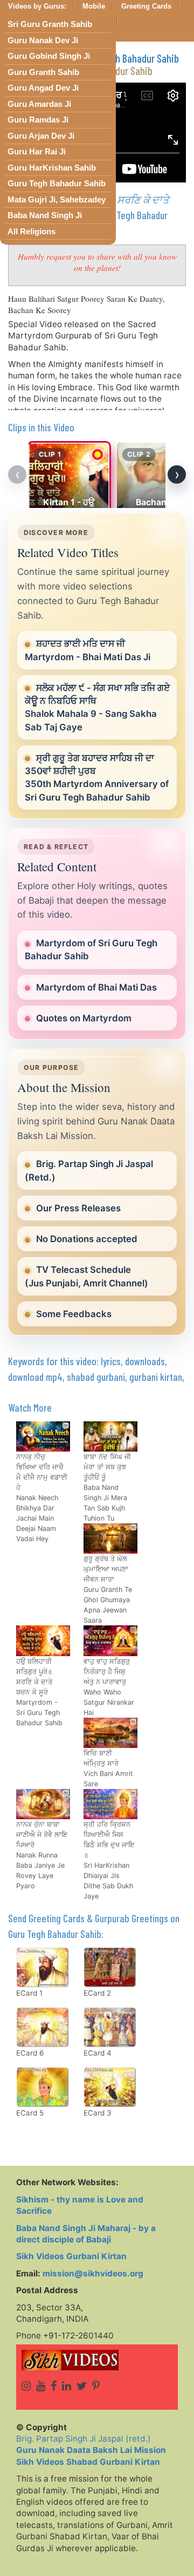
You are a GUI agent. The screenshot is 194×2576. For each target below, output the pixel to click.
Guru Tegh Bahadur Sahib (57, 184)
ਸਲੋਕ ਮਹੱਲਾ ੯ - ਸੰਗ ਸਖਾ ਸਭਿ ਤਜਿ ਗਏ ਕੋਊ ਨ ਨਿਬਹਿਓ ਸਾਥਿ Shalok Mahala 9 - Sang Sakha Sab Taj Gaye (97, 707)
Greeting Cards (146, 6)
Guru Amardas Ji (39, 104)
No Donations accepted (87, 1239)
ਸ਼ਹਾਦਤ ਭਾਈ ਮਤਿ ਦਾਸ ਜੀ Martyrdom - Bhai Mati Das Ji (88, 650)
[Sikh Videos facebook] (54, 2386)
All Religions (32, 232)
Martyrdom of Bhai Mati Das (96, 987)
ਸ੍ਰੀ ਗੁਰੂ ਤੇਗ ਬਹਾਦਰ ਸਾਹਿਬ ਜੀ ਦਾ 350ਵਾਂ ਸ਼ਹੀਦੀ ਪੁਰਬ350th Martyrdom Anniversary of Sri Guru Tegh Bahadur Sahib (97, 778)
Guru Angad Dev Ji (43, 88)
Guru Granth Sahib (43, 72)
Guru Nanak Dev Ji (43, 40)
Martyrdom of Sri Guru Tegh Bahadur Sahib (91, 950)
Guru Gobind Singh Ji (49, 56)
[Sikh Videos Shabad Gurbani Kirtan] (97, 2360)
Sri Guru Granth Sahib (50, 24)
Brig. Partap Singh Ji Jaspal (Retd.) (89, 1170)
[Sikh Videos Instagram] (26, 2386)
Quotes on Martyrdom (84, 1018)
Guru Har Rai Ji (37, 152)
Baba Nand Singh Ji (45, 215)
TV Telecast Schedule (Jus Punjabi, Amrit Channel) (86, 1276)
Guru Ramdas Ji (38, 120)
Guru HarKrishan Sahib (52, 168)
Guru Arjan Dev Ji (41, 136)
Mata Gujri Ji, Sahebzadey (57, 200)
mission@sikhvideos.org (93, 2273)
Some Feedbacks (74, 1314)
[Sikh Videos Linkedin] (67, 2386)
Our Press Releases (78, 1208)
